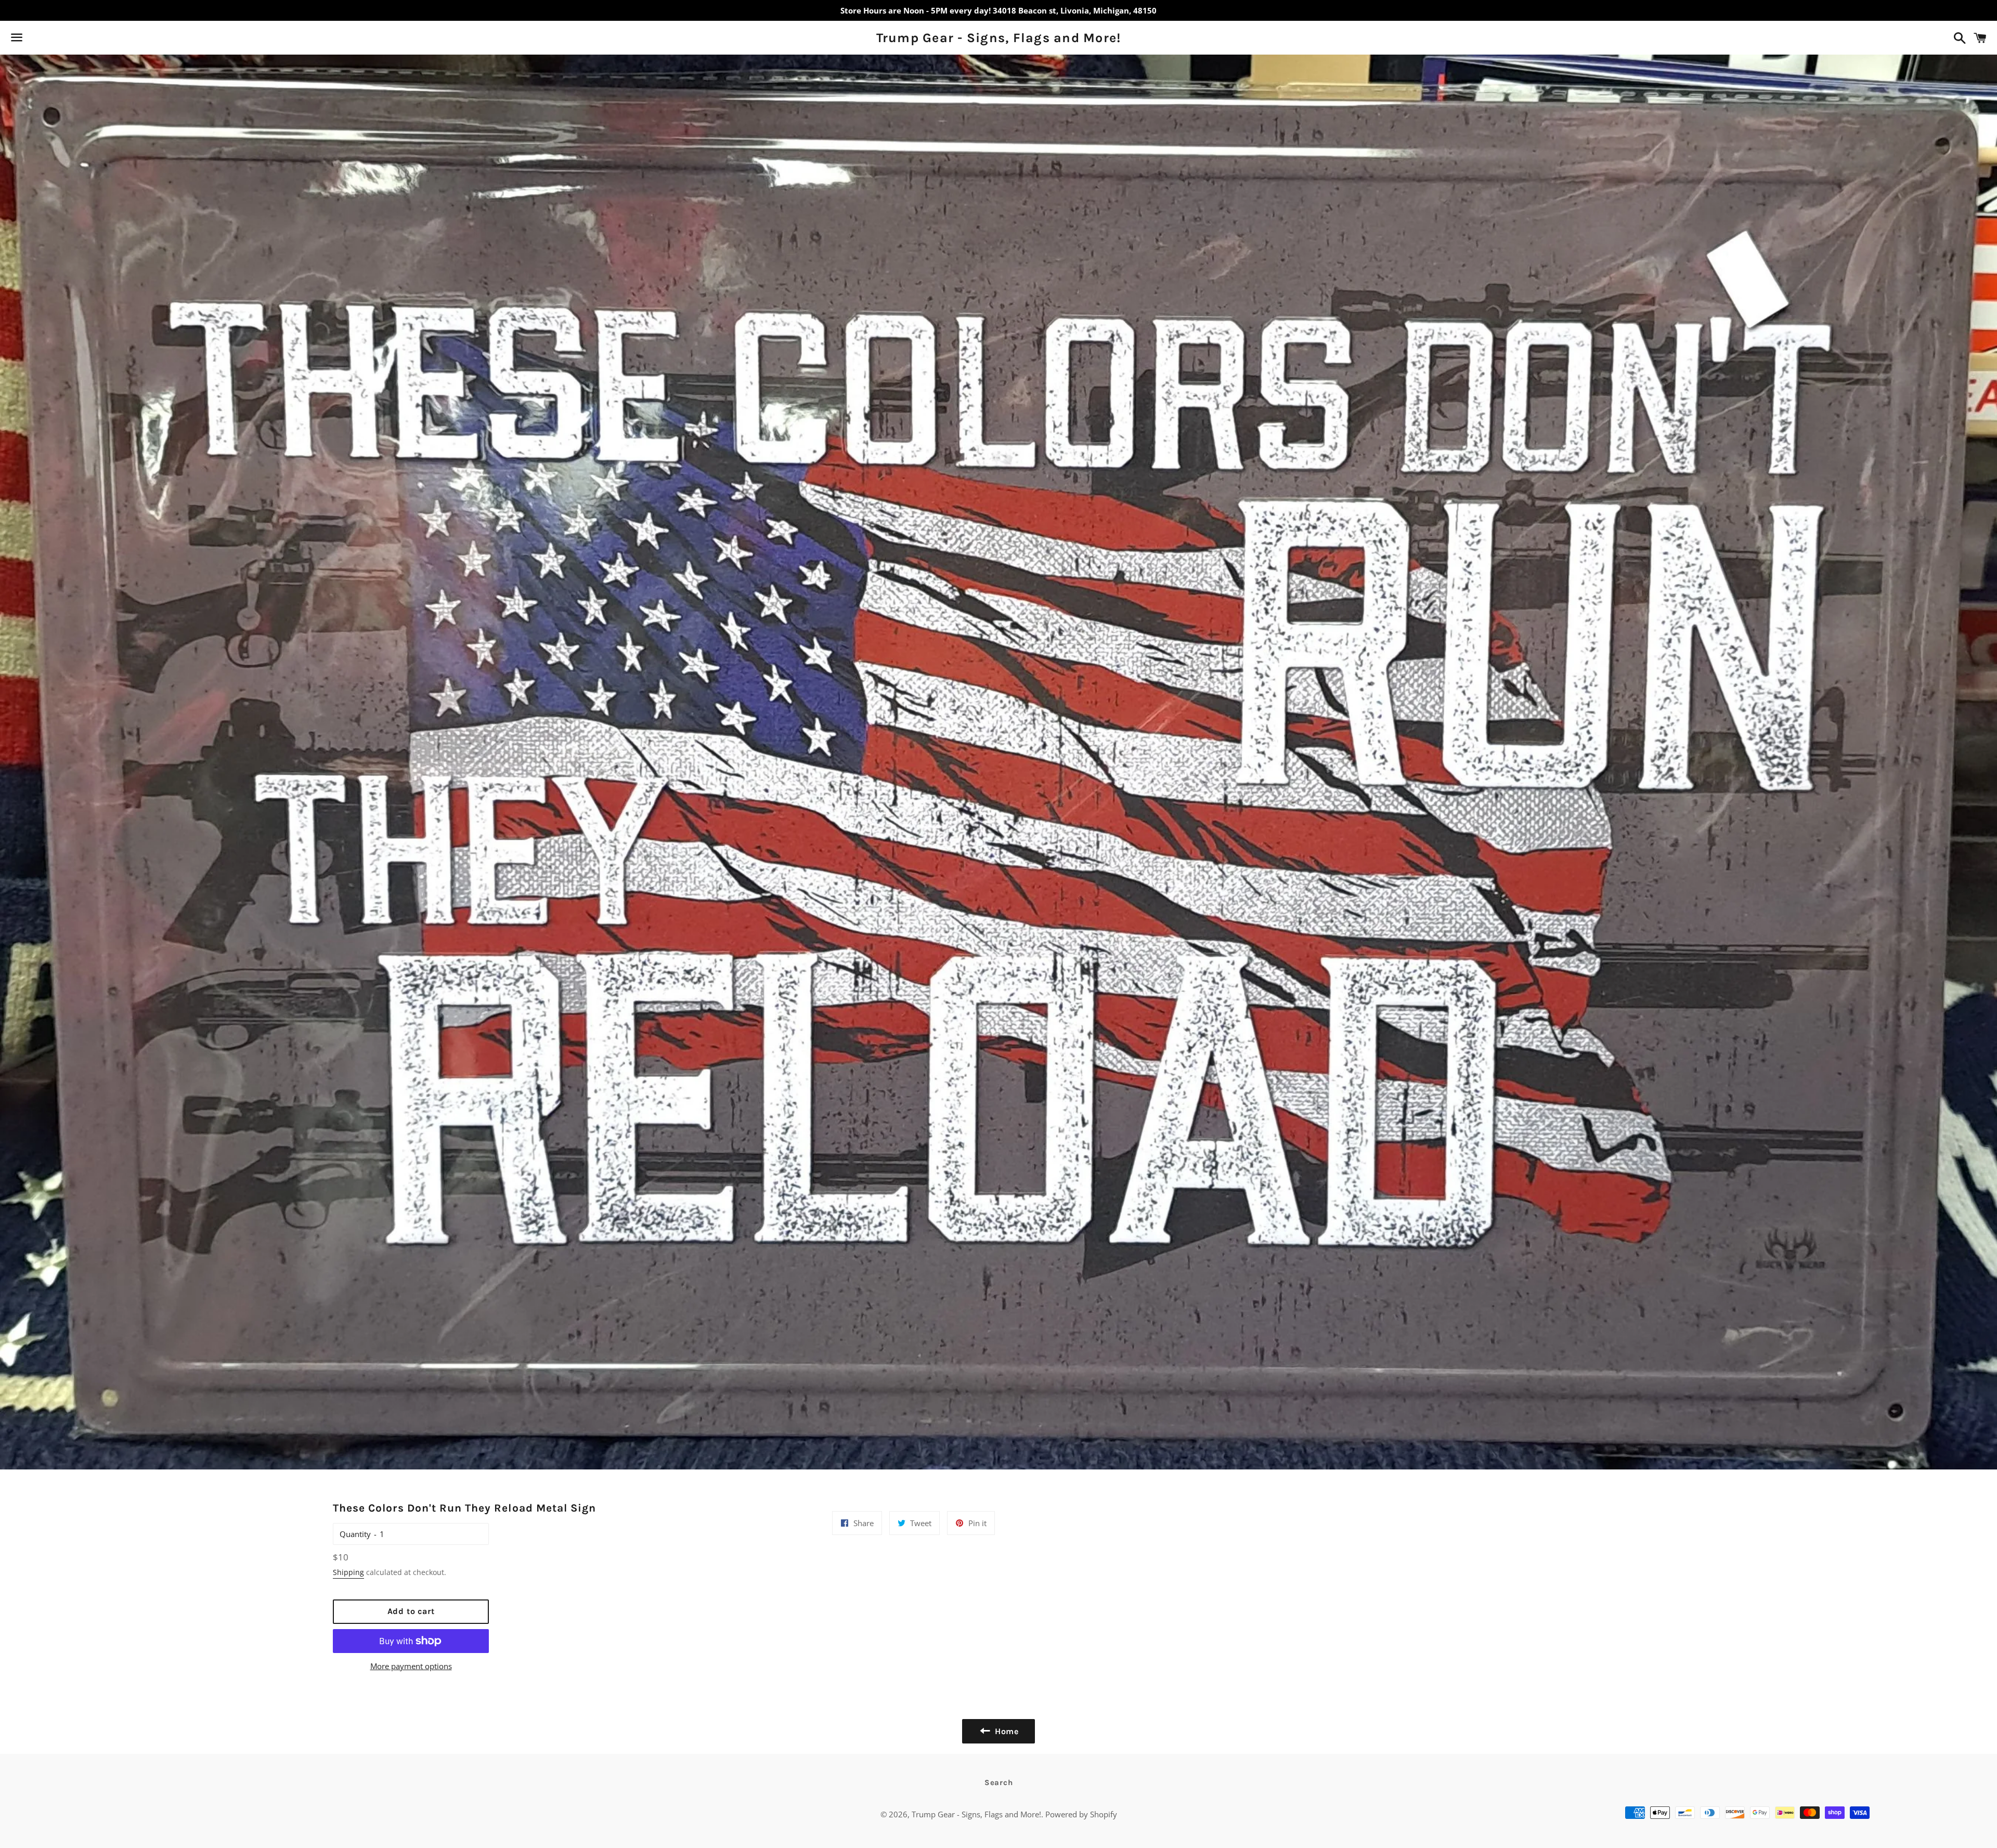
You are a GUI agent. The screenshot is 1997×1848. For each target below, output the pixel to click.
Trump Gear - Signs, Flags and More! (999, 38)
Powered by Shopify (1081, 1814)
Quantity (355, 1534)
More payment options (411, 1666)
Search (999, 1782)
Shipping (348, 1572)
